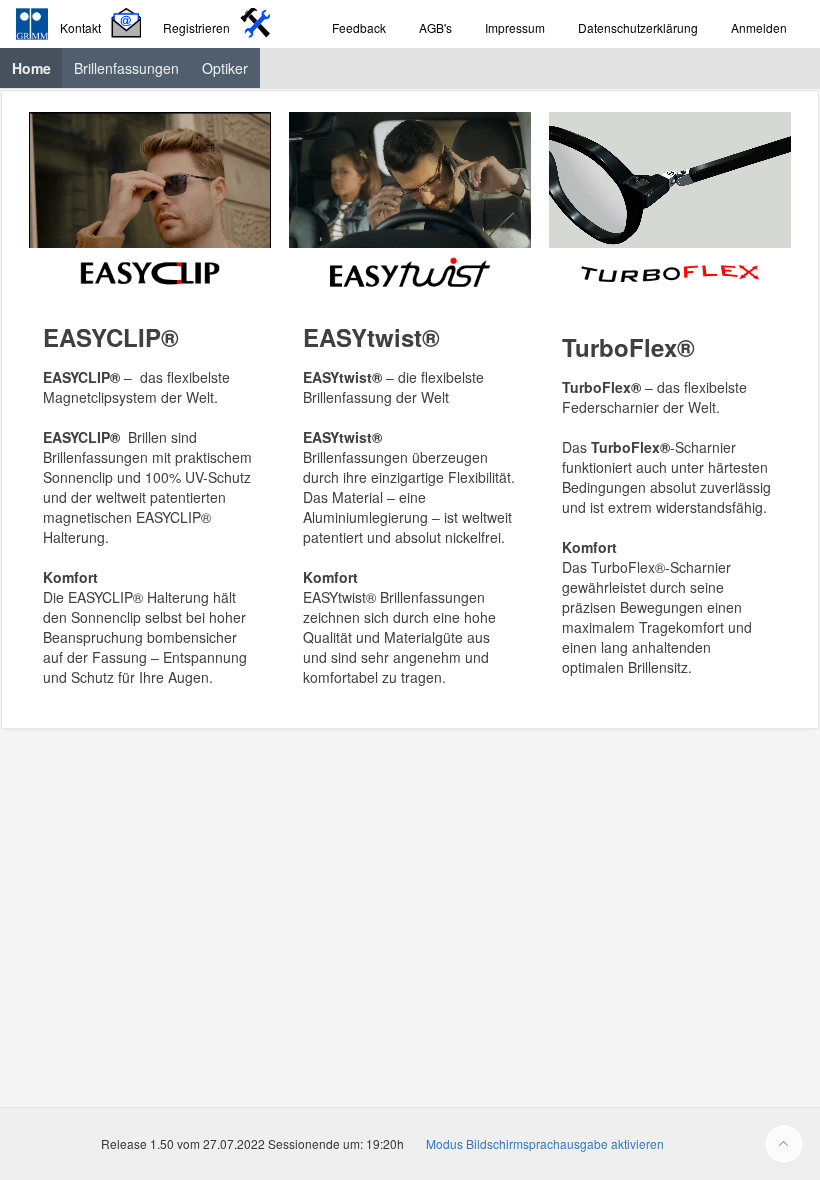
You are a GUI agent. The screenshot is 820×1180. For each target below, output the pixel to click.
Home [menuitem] (37, 67)
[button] (103, 24)
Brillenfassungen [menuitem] (126, 68)
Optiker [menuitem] (225, 68)
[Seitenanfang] (784, 1144)
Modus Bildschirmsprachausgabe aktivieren (545, 1143)
